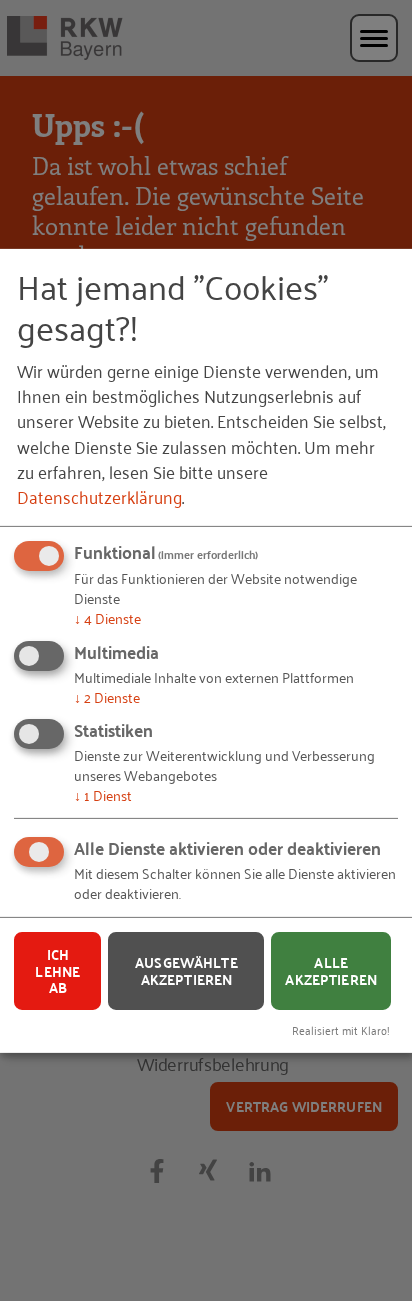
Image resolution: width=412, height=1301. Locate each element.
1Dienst (103, 794)
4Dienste (107, 617)
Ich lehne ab (57, 971)
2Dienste (107, 695)
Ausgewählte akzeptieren (186, 970)
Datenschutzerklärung (99, 496)
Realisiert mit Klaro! (341, 1029)
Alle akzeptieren (331, 970)
